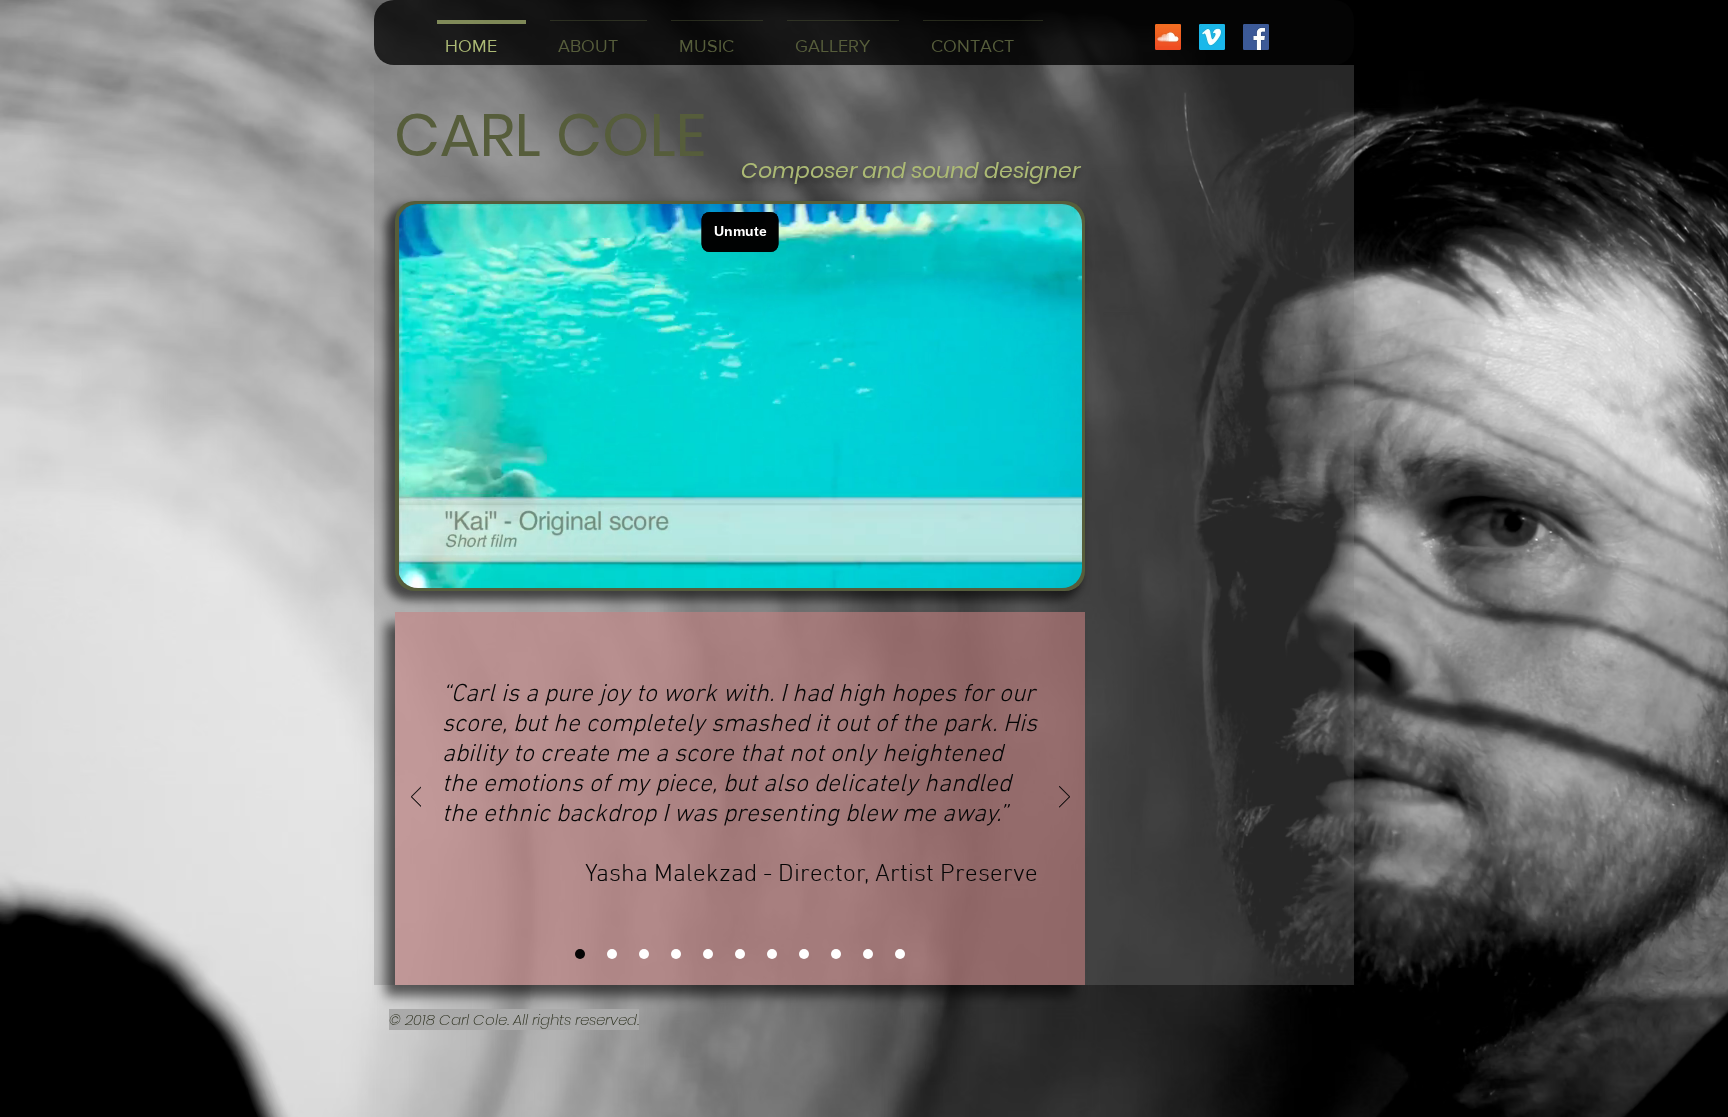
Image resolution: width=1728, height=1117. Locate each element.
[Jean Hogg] (868, 954)
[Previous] (416, 798)
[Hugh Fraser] (804, 954)
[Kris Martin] (708, 954)
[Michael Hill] (772, 954)
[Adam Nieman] (612, 954)
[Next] (1064, 798)
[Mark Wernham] (740, 954)
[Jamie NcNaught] (644, 954)
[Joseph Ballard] (836, 954)
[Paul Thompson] (900, 954)
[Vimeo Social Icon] (1212, 37)
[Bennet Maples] (676, 954)
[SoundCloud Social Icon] (1168, 37)
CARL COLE (550, 135)
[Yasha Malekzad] (580, 954)
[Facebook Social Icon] (1256, 37)
